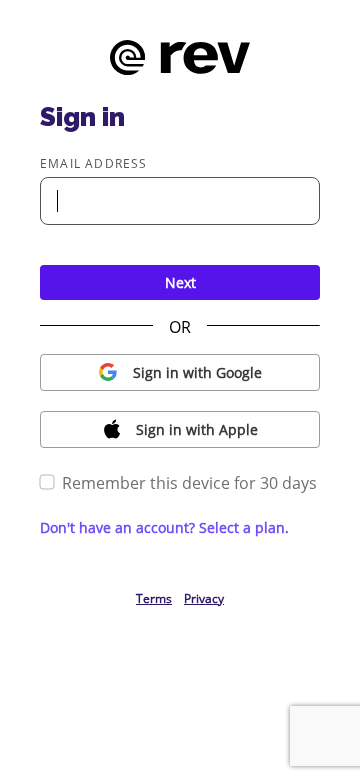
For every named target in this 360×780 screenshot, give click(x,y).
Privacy (204, 598)
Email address (94, 163)
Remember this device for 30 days (189, 483)
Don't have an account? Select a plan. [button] (164, 527)
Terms (154, 598)
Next (180, 282)
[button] (180, 372)
